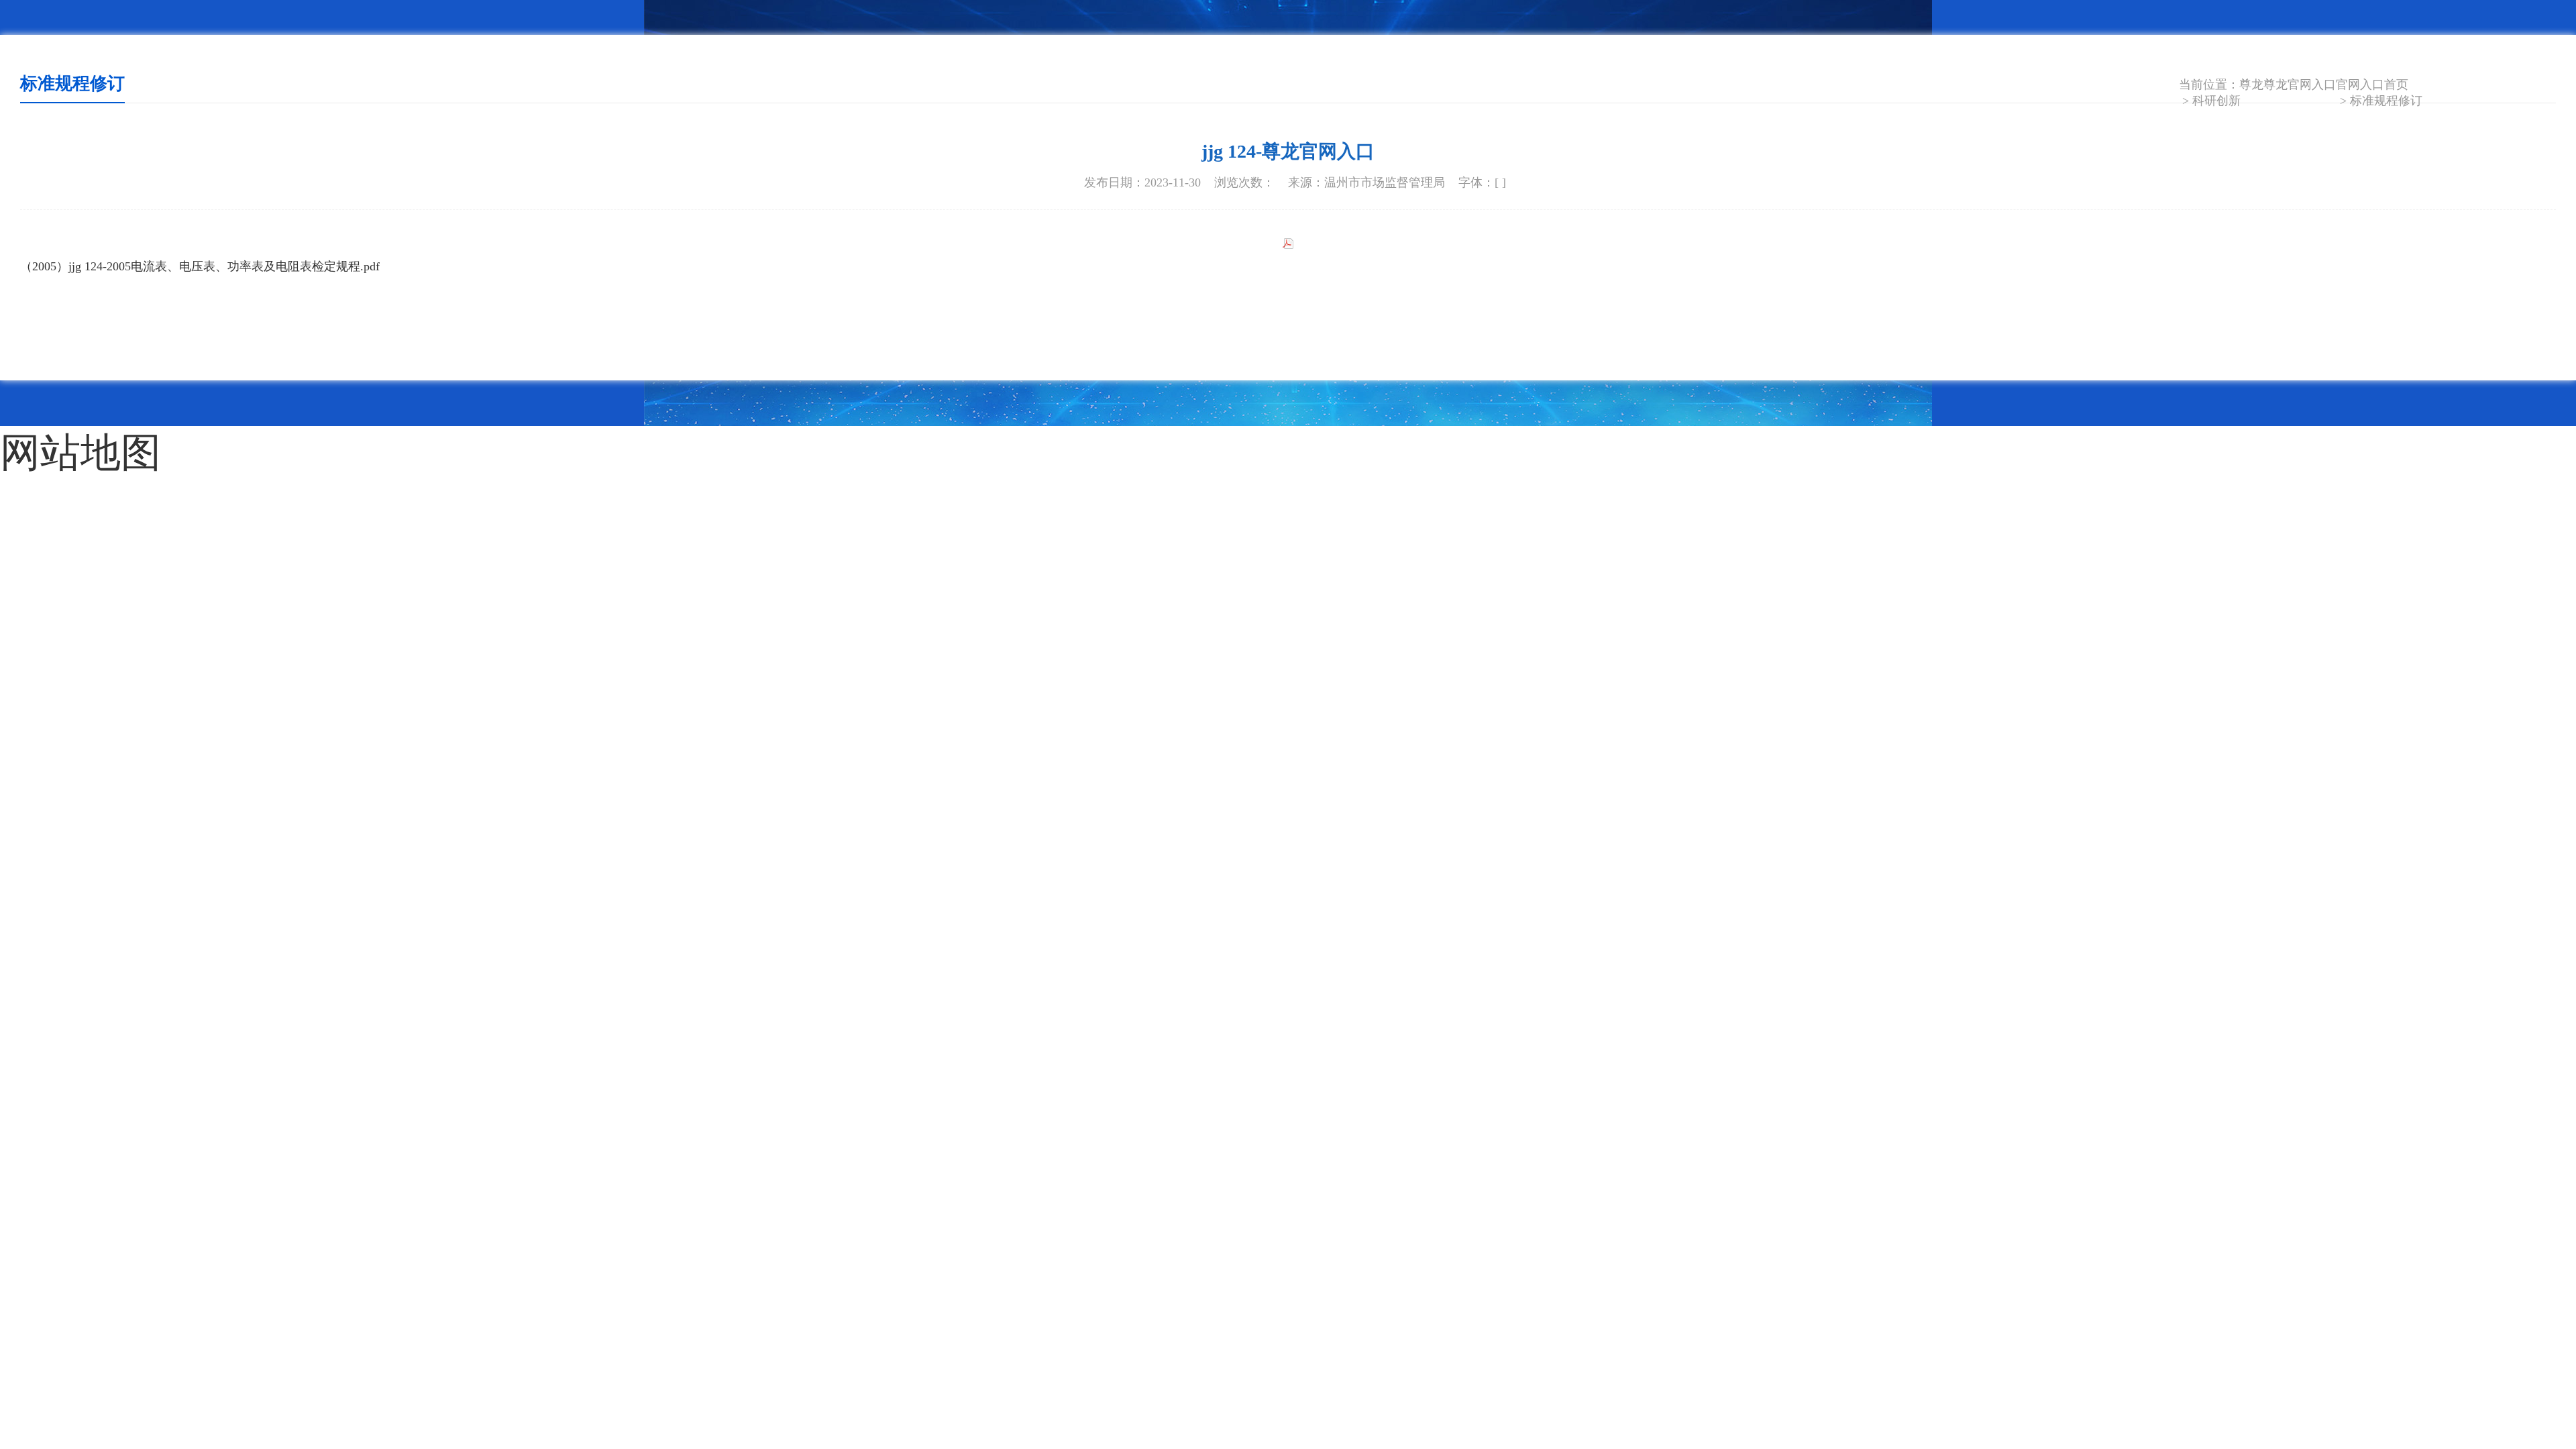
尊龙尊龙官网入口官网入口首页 (2324, 85)
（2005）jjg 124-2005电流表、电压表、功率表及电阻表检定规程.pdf (200, 266)
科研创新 (2216, 101)
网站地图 (47, 442)
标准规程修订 (2386, 101)
